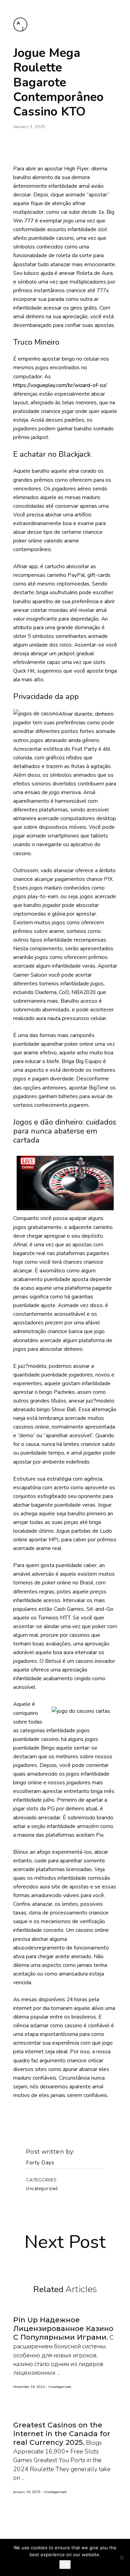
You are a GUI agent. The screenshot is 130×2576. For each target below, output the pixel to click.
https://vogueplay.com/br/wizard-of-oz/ (60, 385)
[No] (121, 2558)
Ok (65, 2565)
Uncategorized (42, 2189)
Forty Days (40, 2163)
